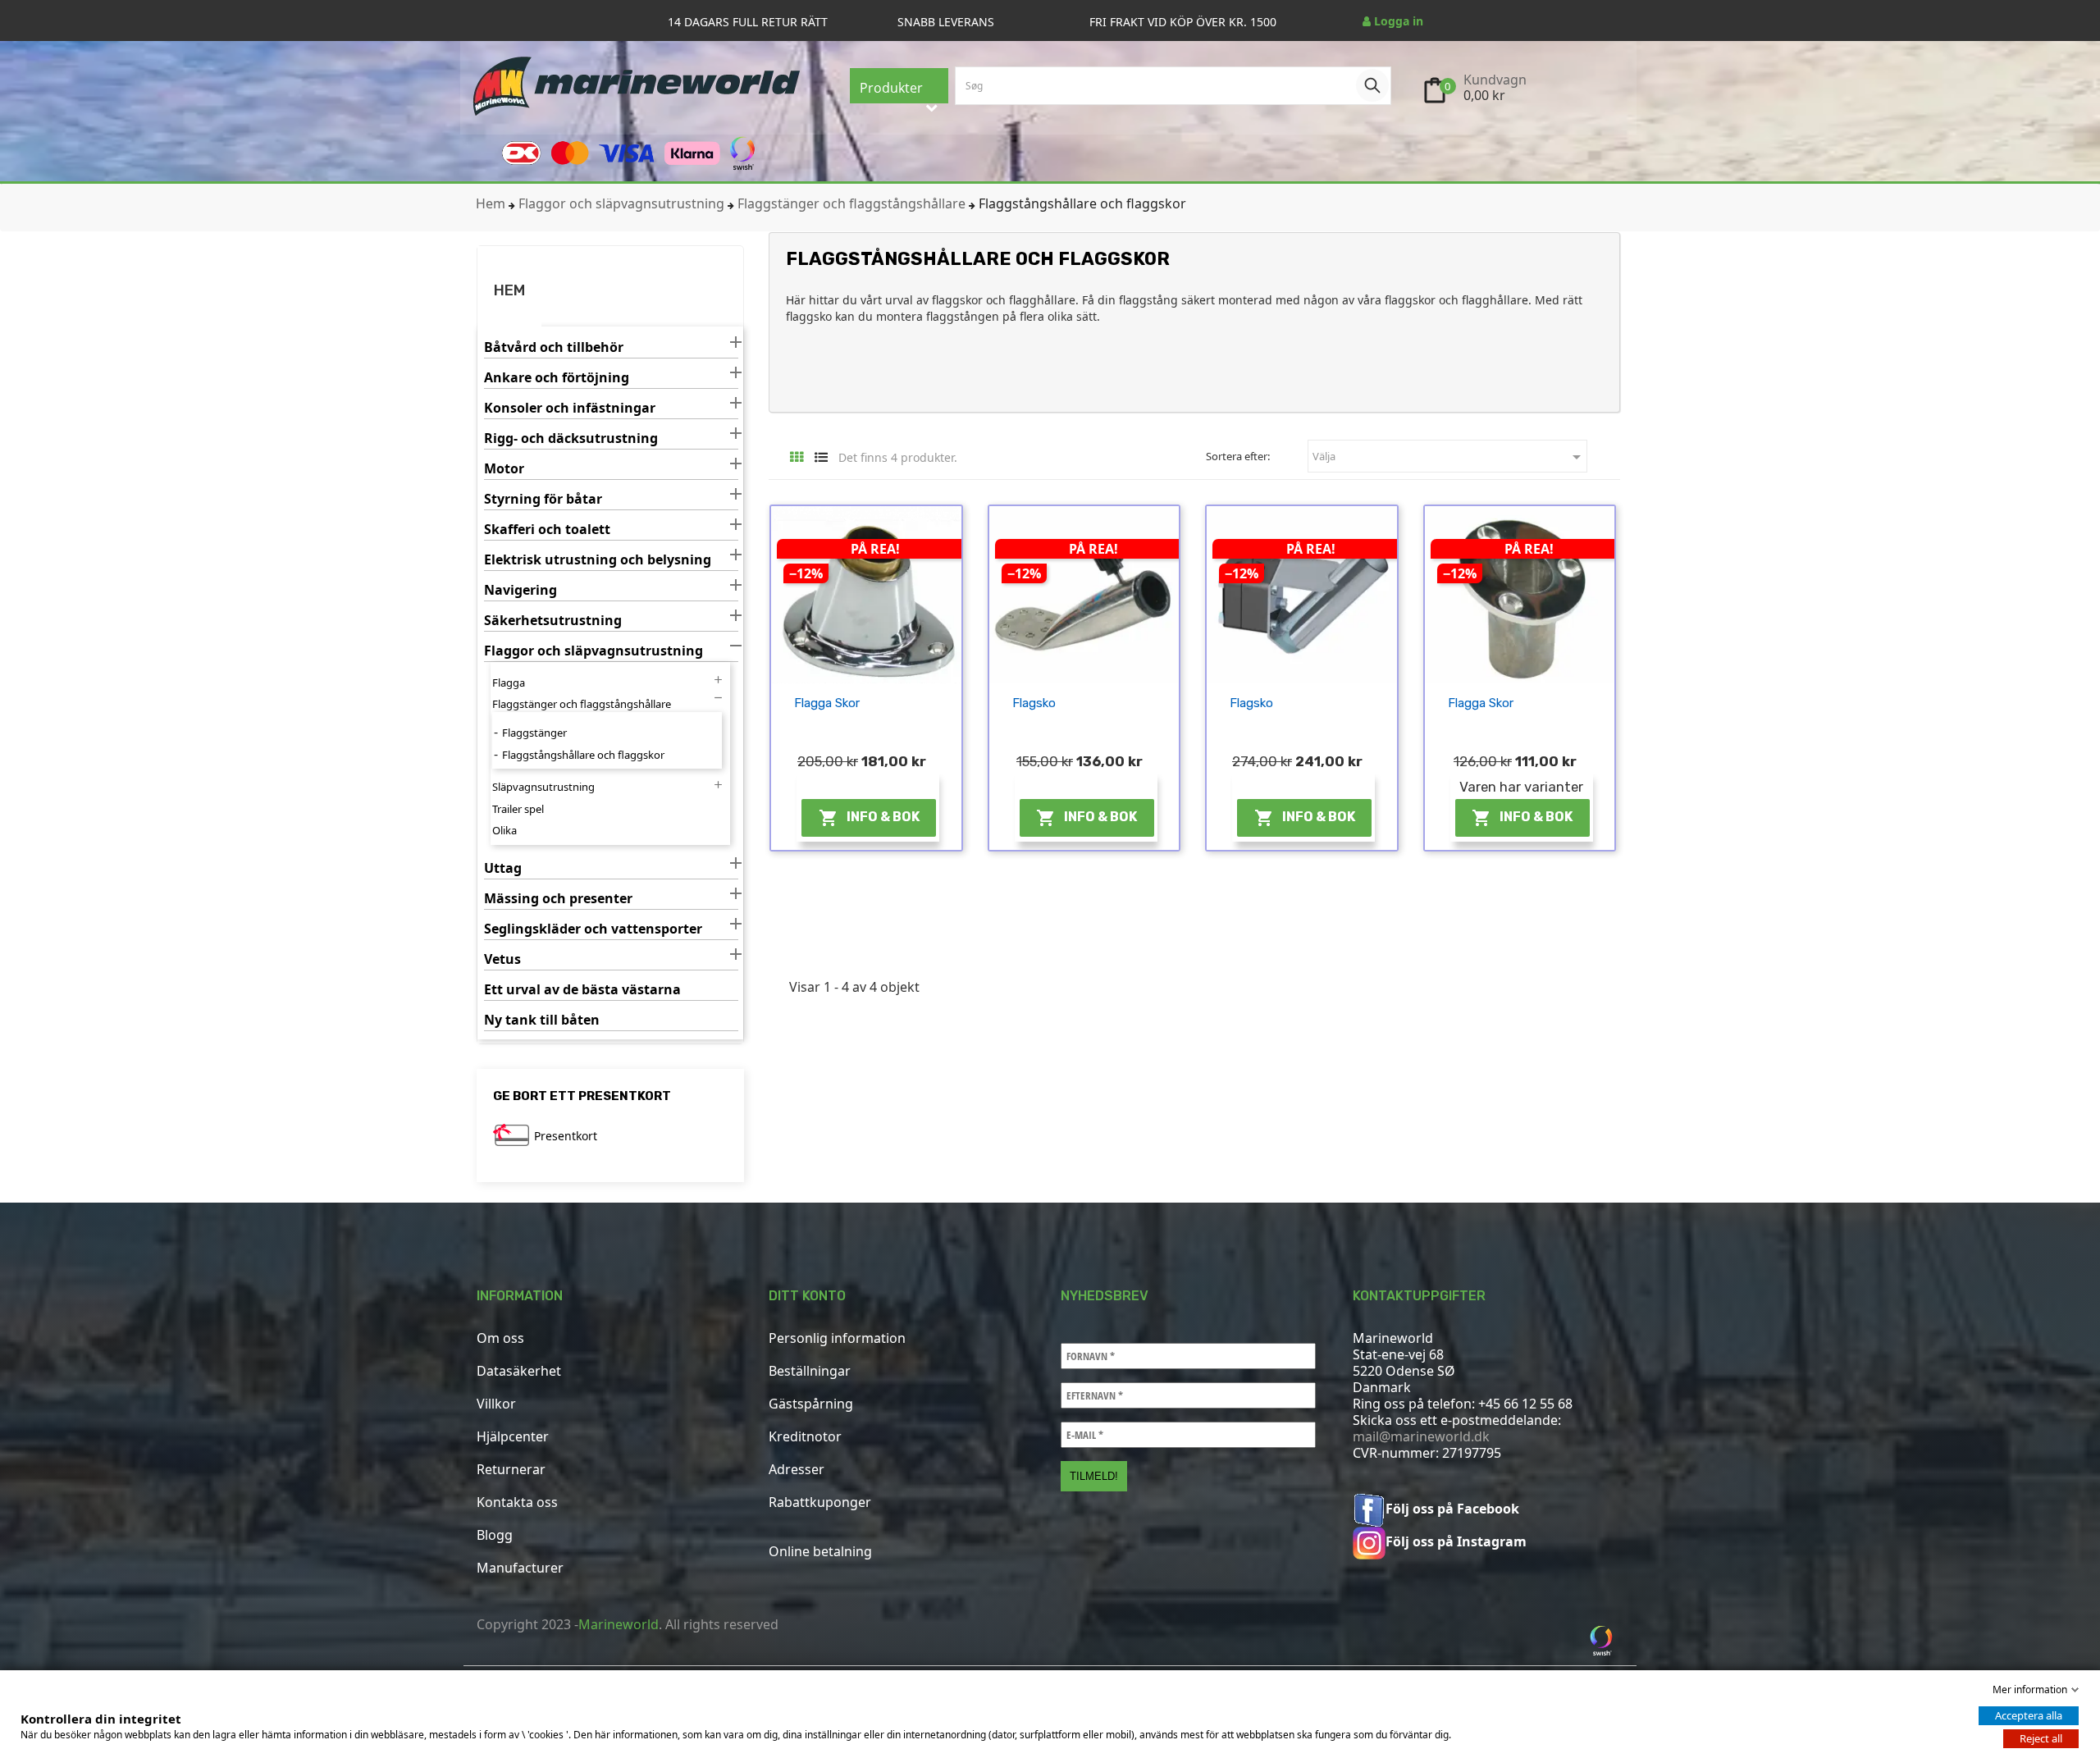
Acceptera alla (2029, 1715)
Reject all (2041, 1738)
